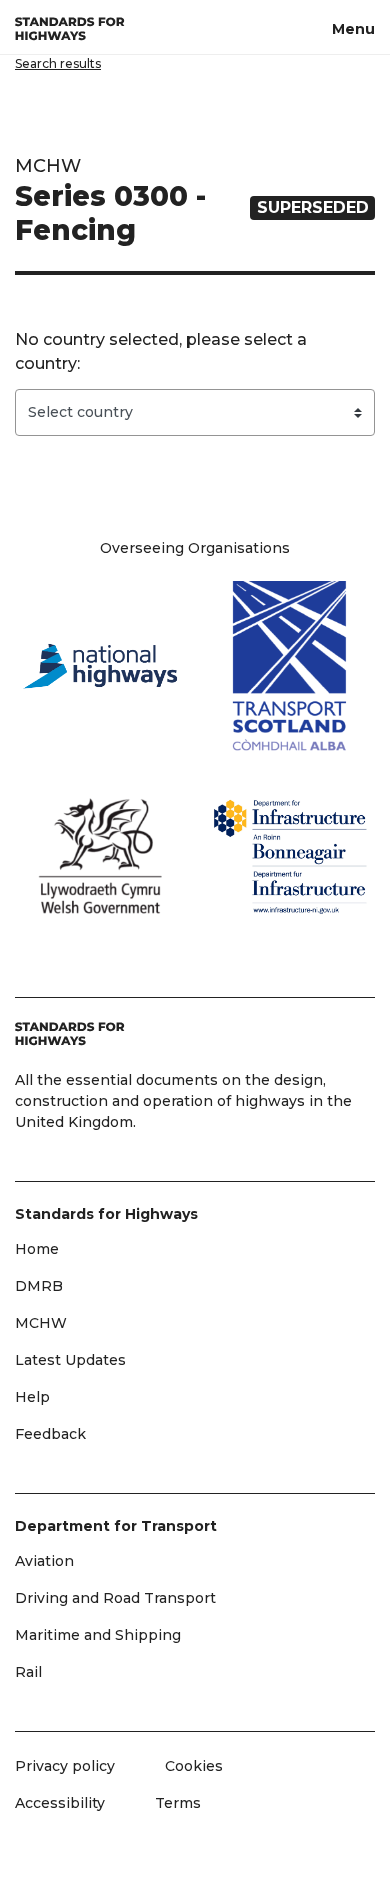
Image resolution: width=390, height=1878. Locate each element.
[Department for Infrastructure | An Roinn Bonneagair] (290, 856)
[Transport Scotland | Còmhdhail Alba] (290, 666)
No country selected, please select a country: (161, 351)
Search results (58, 63)
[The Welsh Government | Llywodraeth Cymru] (100, 856)
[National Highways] (100, 666)
